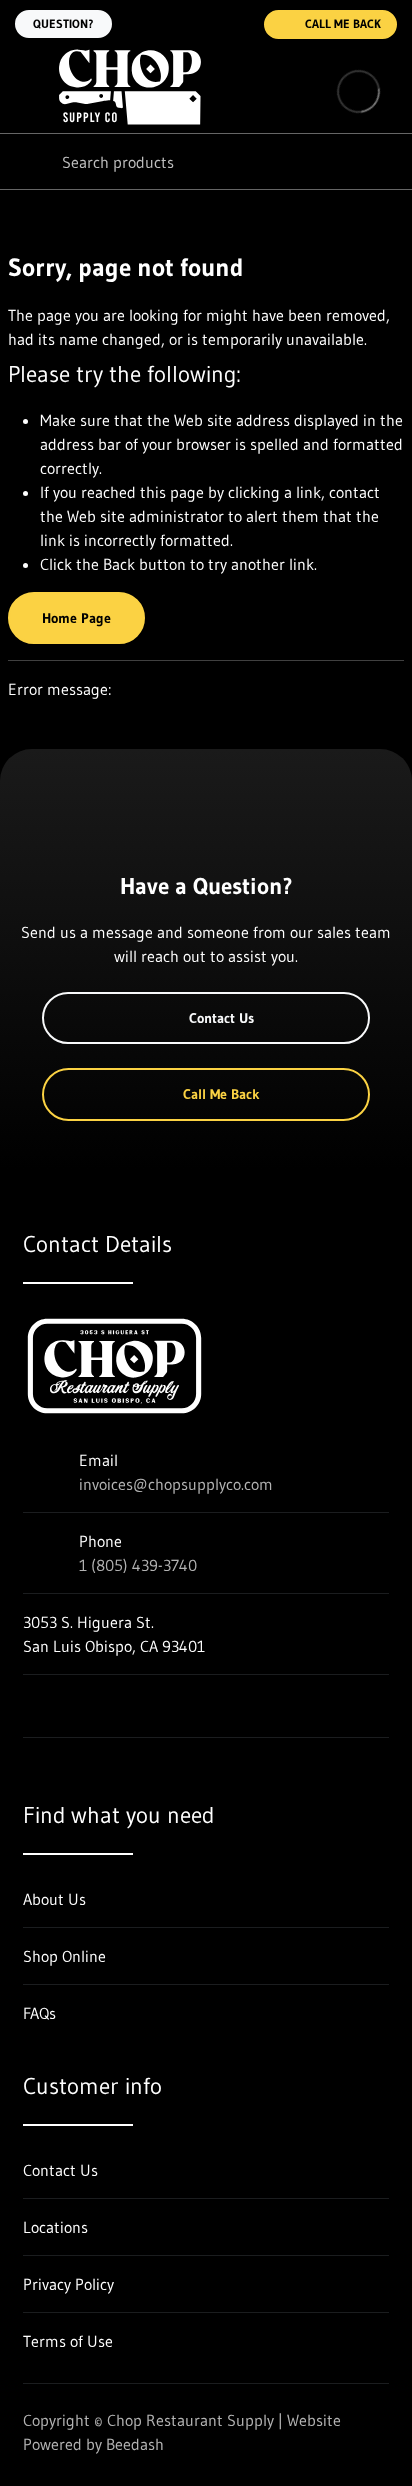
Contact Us (221, 1018)
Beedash (135, 2444)
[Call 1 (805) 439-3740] (236, 24)
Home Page (76, 618)
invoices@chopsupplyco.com (176, 1484)
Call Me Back (343, 23)
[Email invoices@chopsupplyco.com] (196, 24)
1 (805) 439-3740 (138, 1565)
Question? (63, 23)
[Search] (30, 161)
